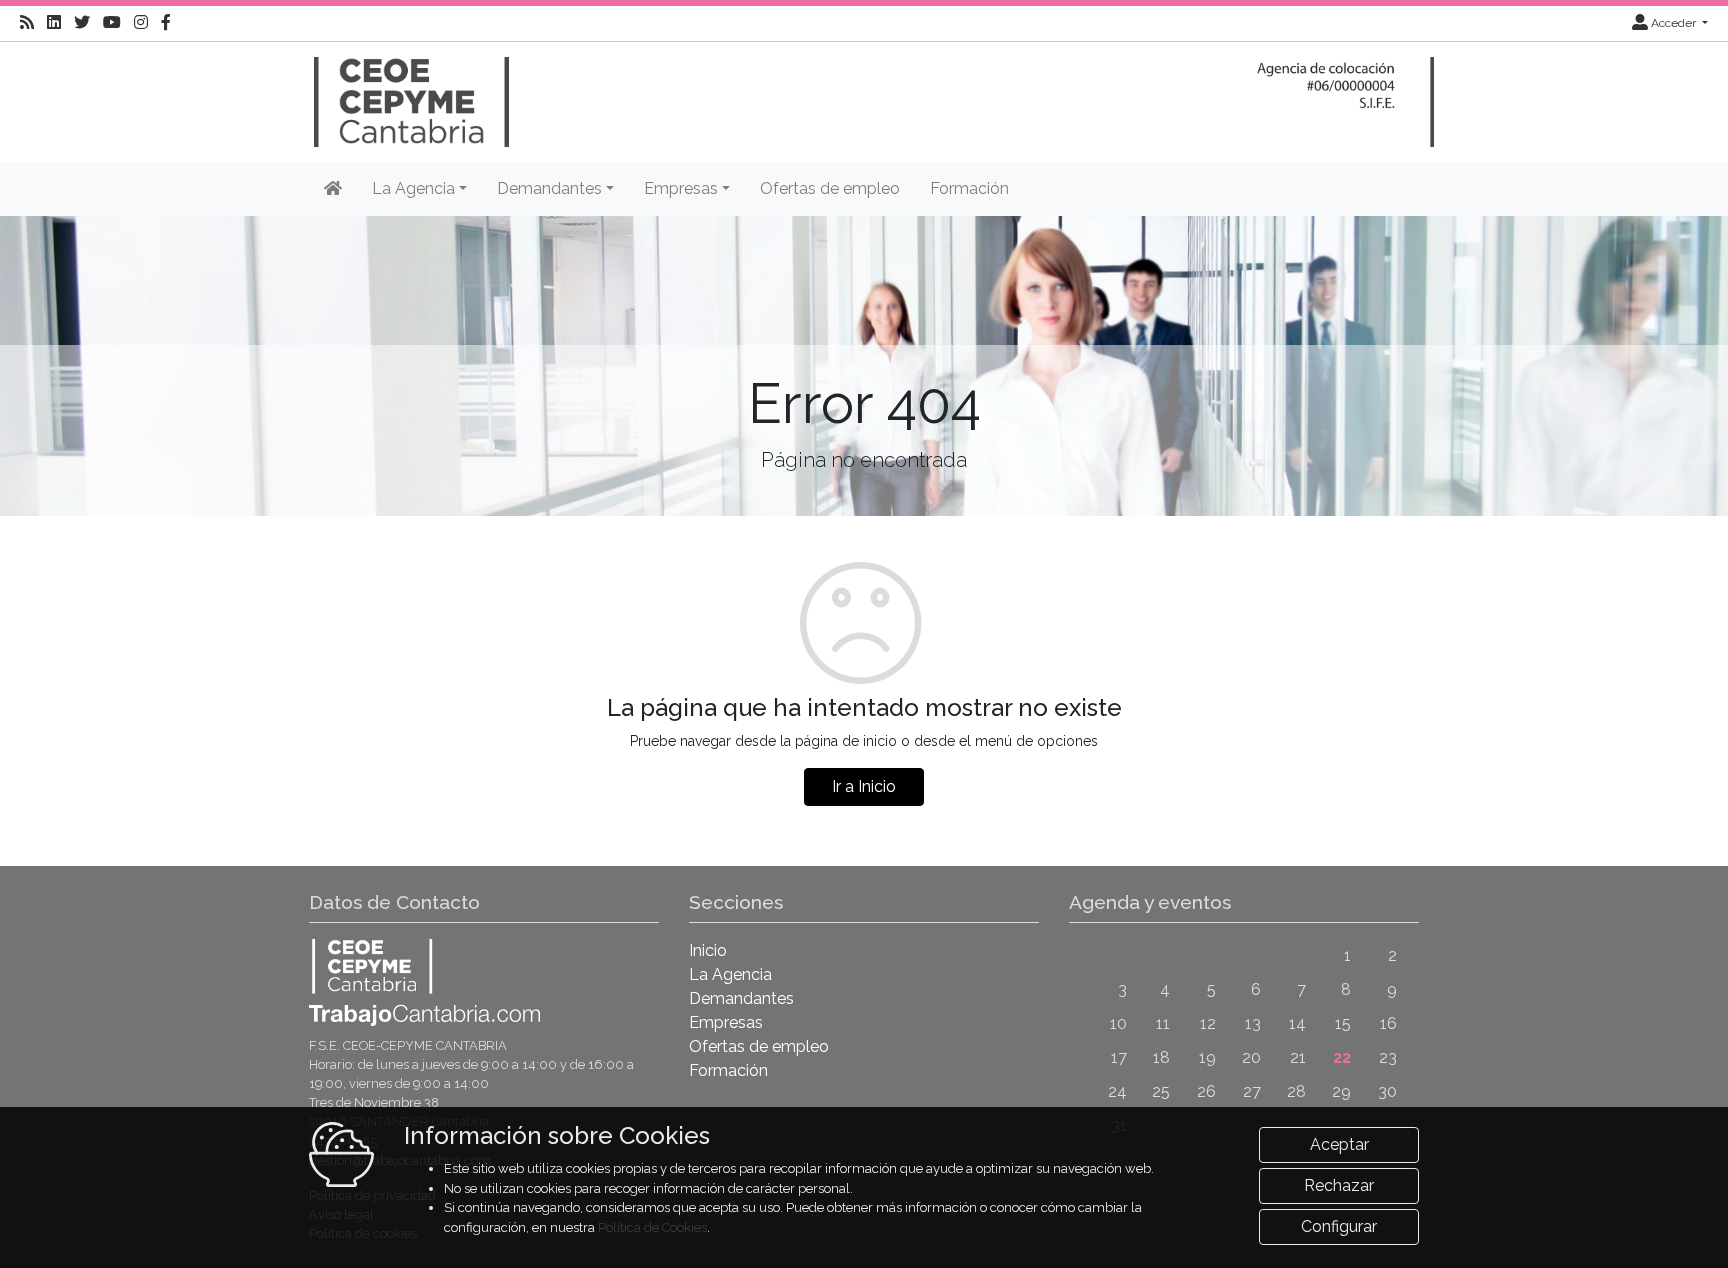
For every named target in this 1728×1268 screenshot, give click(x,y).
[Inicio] (409, 92)
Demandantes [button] (549, 188)
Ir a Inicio (864, 786)
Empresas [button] (681, 188)
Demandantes (741, 998)
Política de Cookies (652, 1227)
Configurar (1339, 1226)
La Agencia (730, 974)
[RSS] (27, 23)
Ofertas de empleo (830, 188)
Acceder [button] (1673, 23)
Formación (969, 188)
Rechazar (1339, 1185)
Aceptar (1339, 1144)
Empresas (726, 1022)
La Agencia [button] (413, 188)
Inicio (708, 950)
